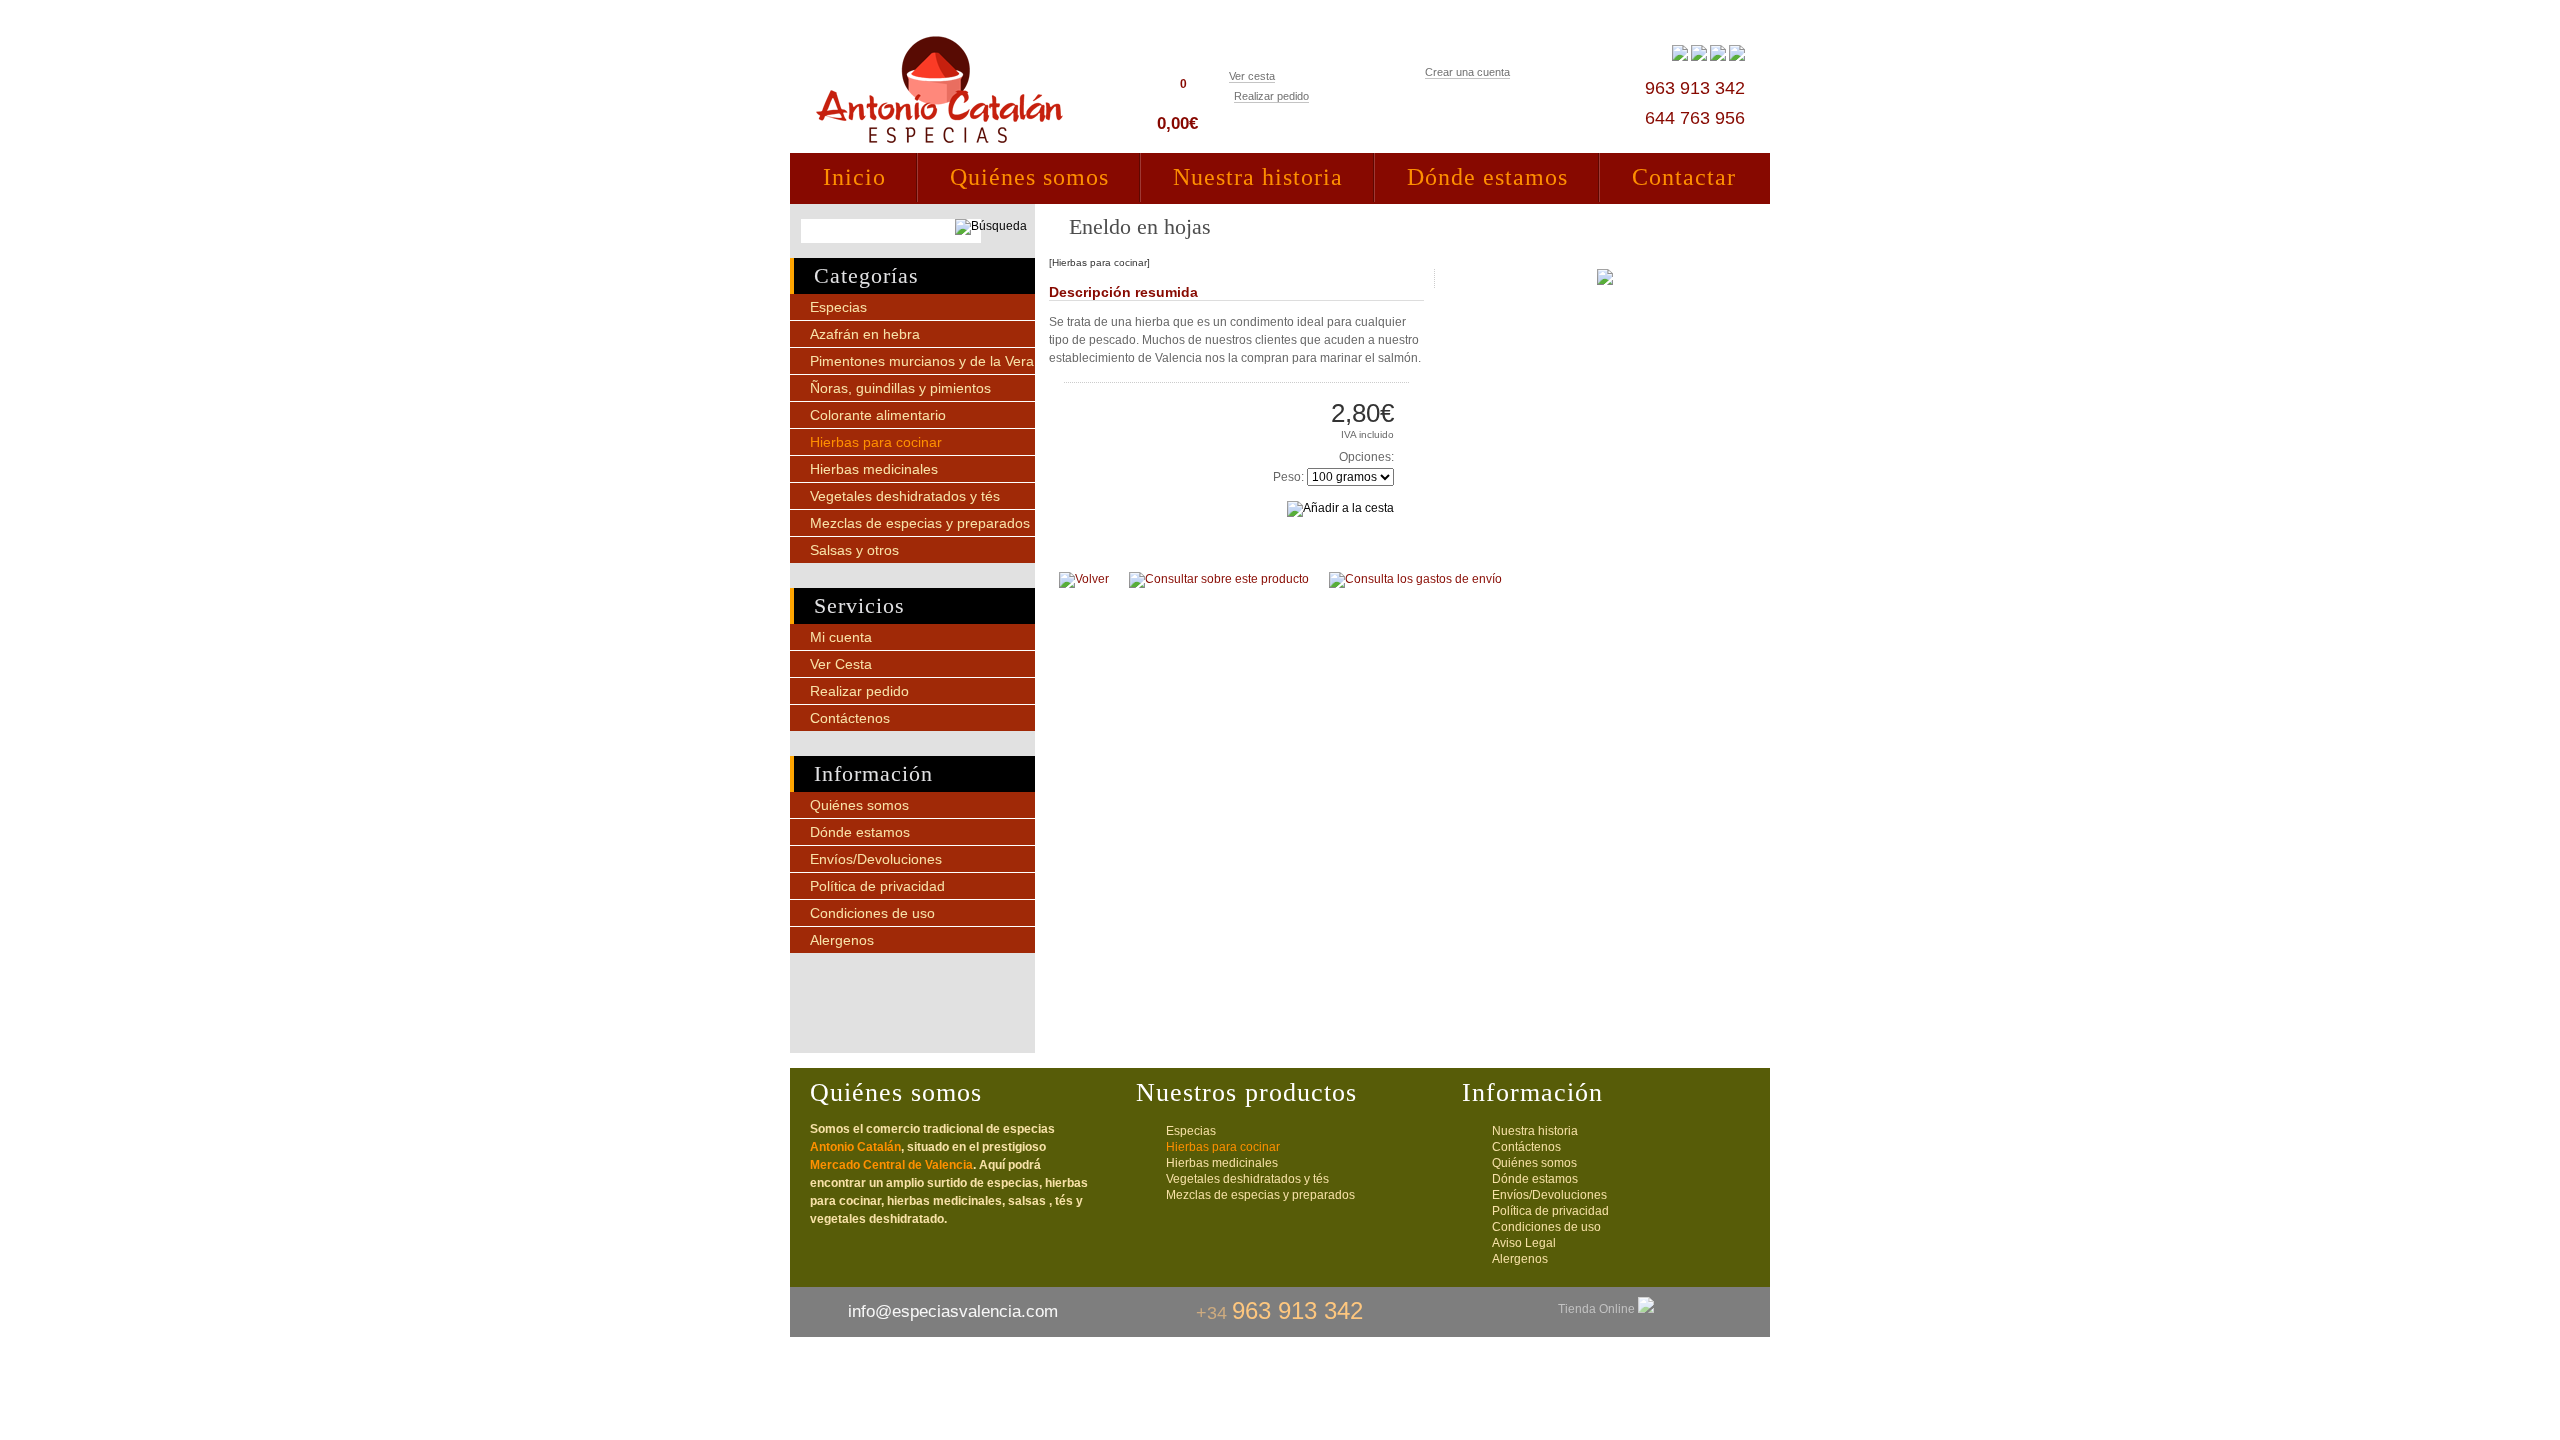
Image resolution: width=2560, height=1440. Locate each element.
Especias (838, 307)
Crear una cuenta (1467, 72)
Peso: (1288, 477)
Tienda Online (1598, 1309)
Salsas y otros (854, 550)
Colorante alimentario (878, 415)
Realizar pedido (1271, 96)
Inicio (854, 177)
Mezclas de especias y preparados (920, 523)
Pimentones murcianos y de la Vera (922, 361)
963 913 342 (1695, 88)
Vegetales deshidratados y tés (905, 496)
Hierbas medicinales (874, 469)
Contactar (1684, 177)
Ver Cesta (841, 664)
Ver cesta (1252, 76)
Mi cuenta (841, 637)
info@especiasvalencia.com (953, 1311)
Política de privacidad (877, 886)
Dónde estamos (1487, 177)
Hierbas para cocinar (876, 442)
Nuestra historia (1258, 177)
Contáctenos (850, 718)
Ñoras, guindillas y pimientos (900, 388)
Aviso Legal (1524, 1243)
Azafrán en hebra (865, 334)
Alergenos (842, 940)
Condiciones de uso (872, 913)
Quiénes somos (1029, 177)
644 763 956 (1695, 118)
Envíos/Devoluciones (876, 859)
